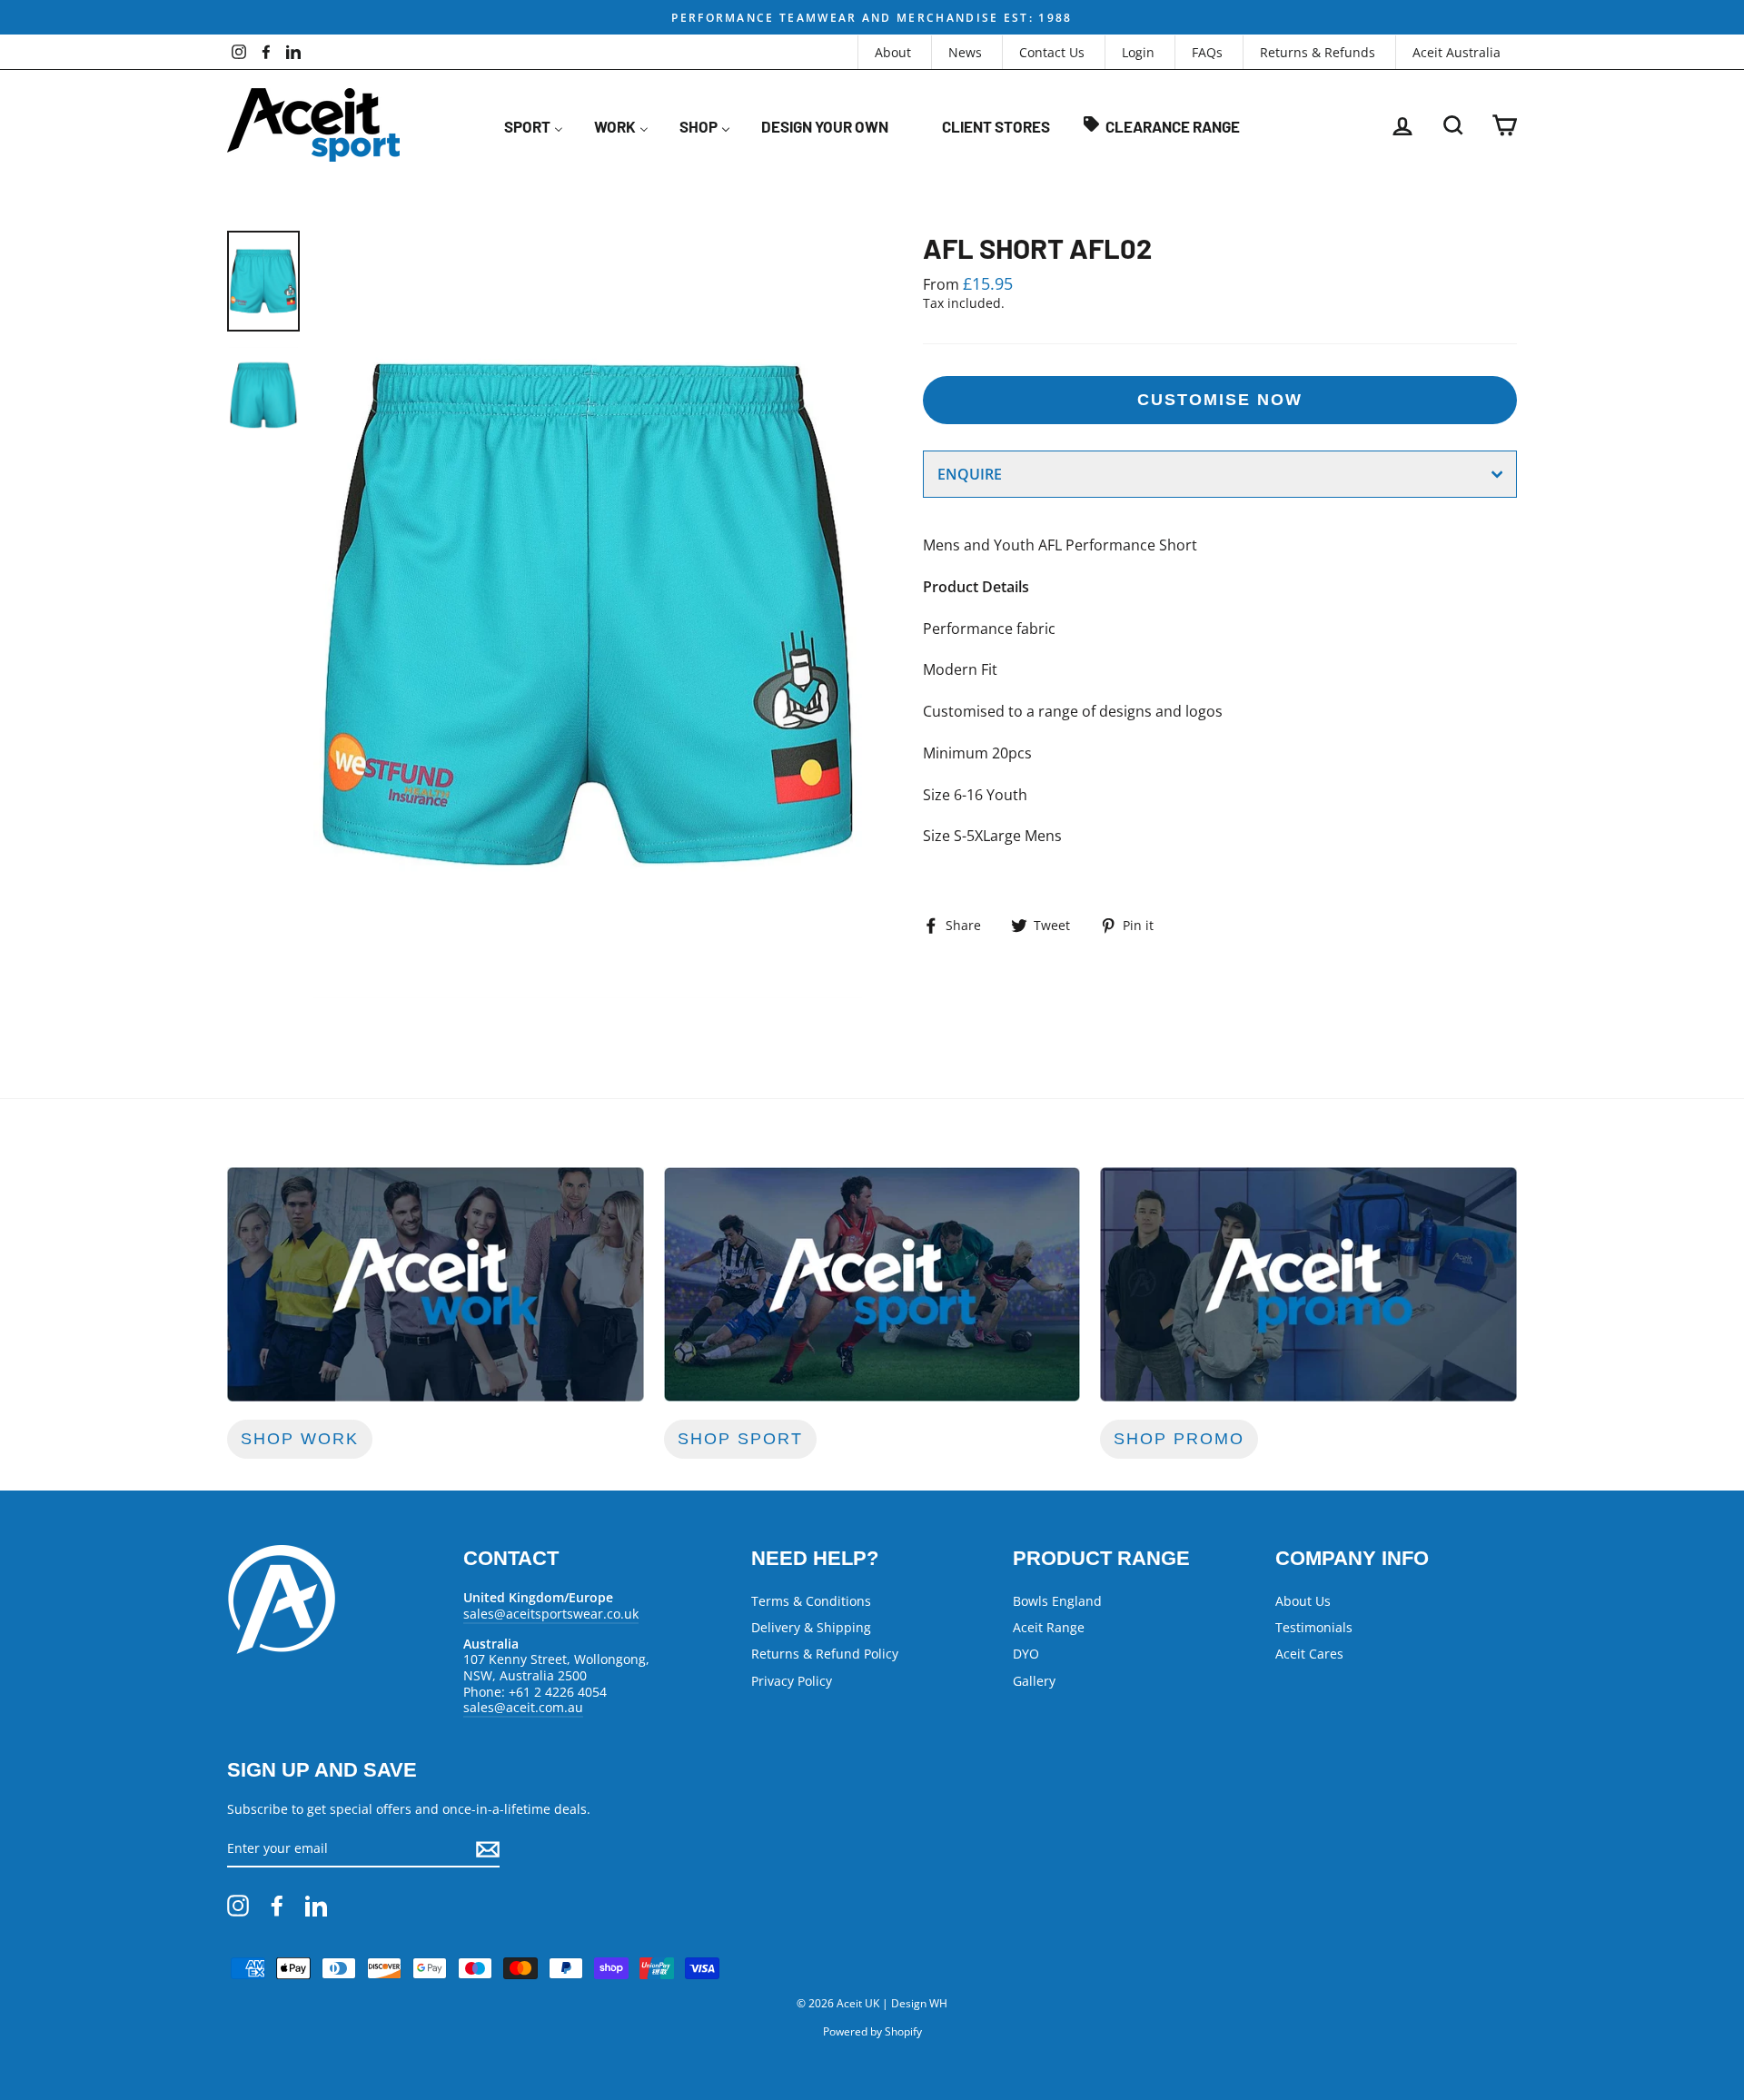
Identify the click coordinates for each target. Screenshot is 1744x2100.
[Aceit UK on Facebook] (277, 1906)
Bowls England (1057, 1601)
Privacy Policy (792, 1681)
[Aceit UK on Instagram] (238, 1906)
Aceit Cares (1309, 1654)
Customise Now (1220, 400)
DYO (1026, 1654)
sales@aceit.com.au (523, 1707)
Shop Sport (740, 1439)
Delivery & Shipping (811, 1627)
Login (1138, 52)
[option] (872, 17)
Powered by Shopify (872, 2031)
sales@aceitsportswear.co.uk (551, 1614)
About (893, 52)
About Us (1303, 1601)
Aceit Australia (1457, 52)
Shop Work (300, 1439)
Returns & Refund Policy (825, 1654)
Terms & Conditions (811, 1601)
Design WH (919, 2003)
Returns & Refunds (1318, 52)
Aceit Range (1049, 1627)
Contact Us (1052, 52)
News (965, 52)
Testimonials (1314, 1627)
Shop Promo (1179, 1439)
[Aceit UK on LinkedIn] (316, 1906)
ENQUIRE (970, 474)
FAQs (1207, 52)
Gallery (1034, 1681)
